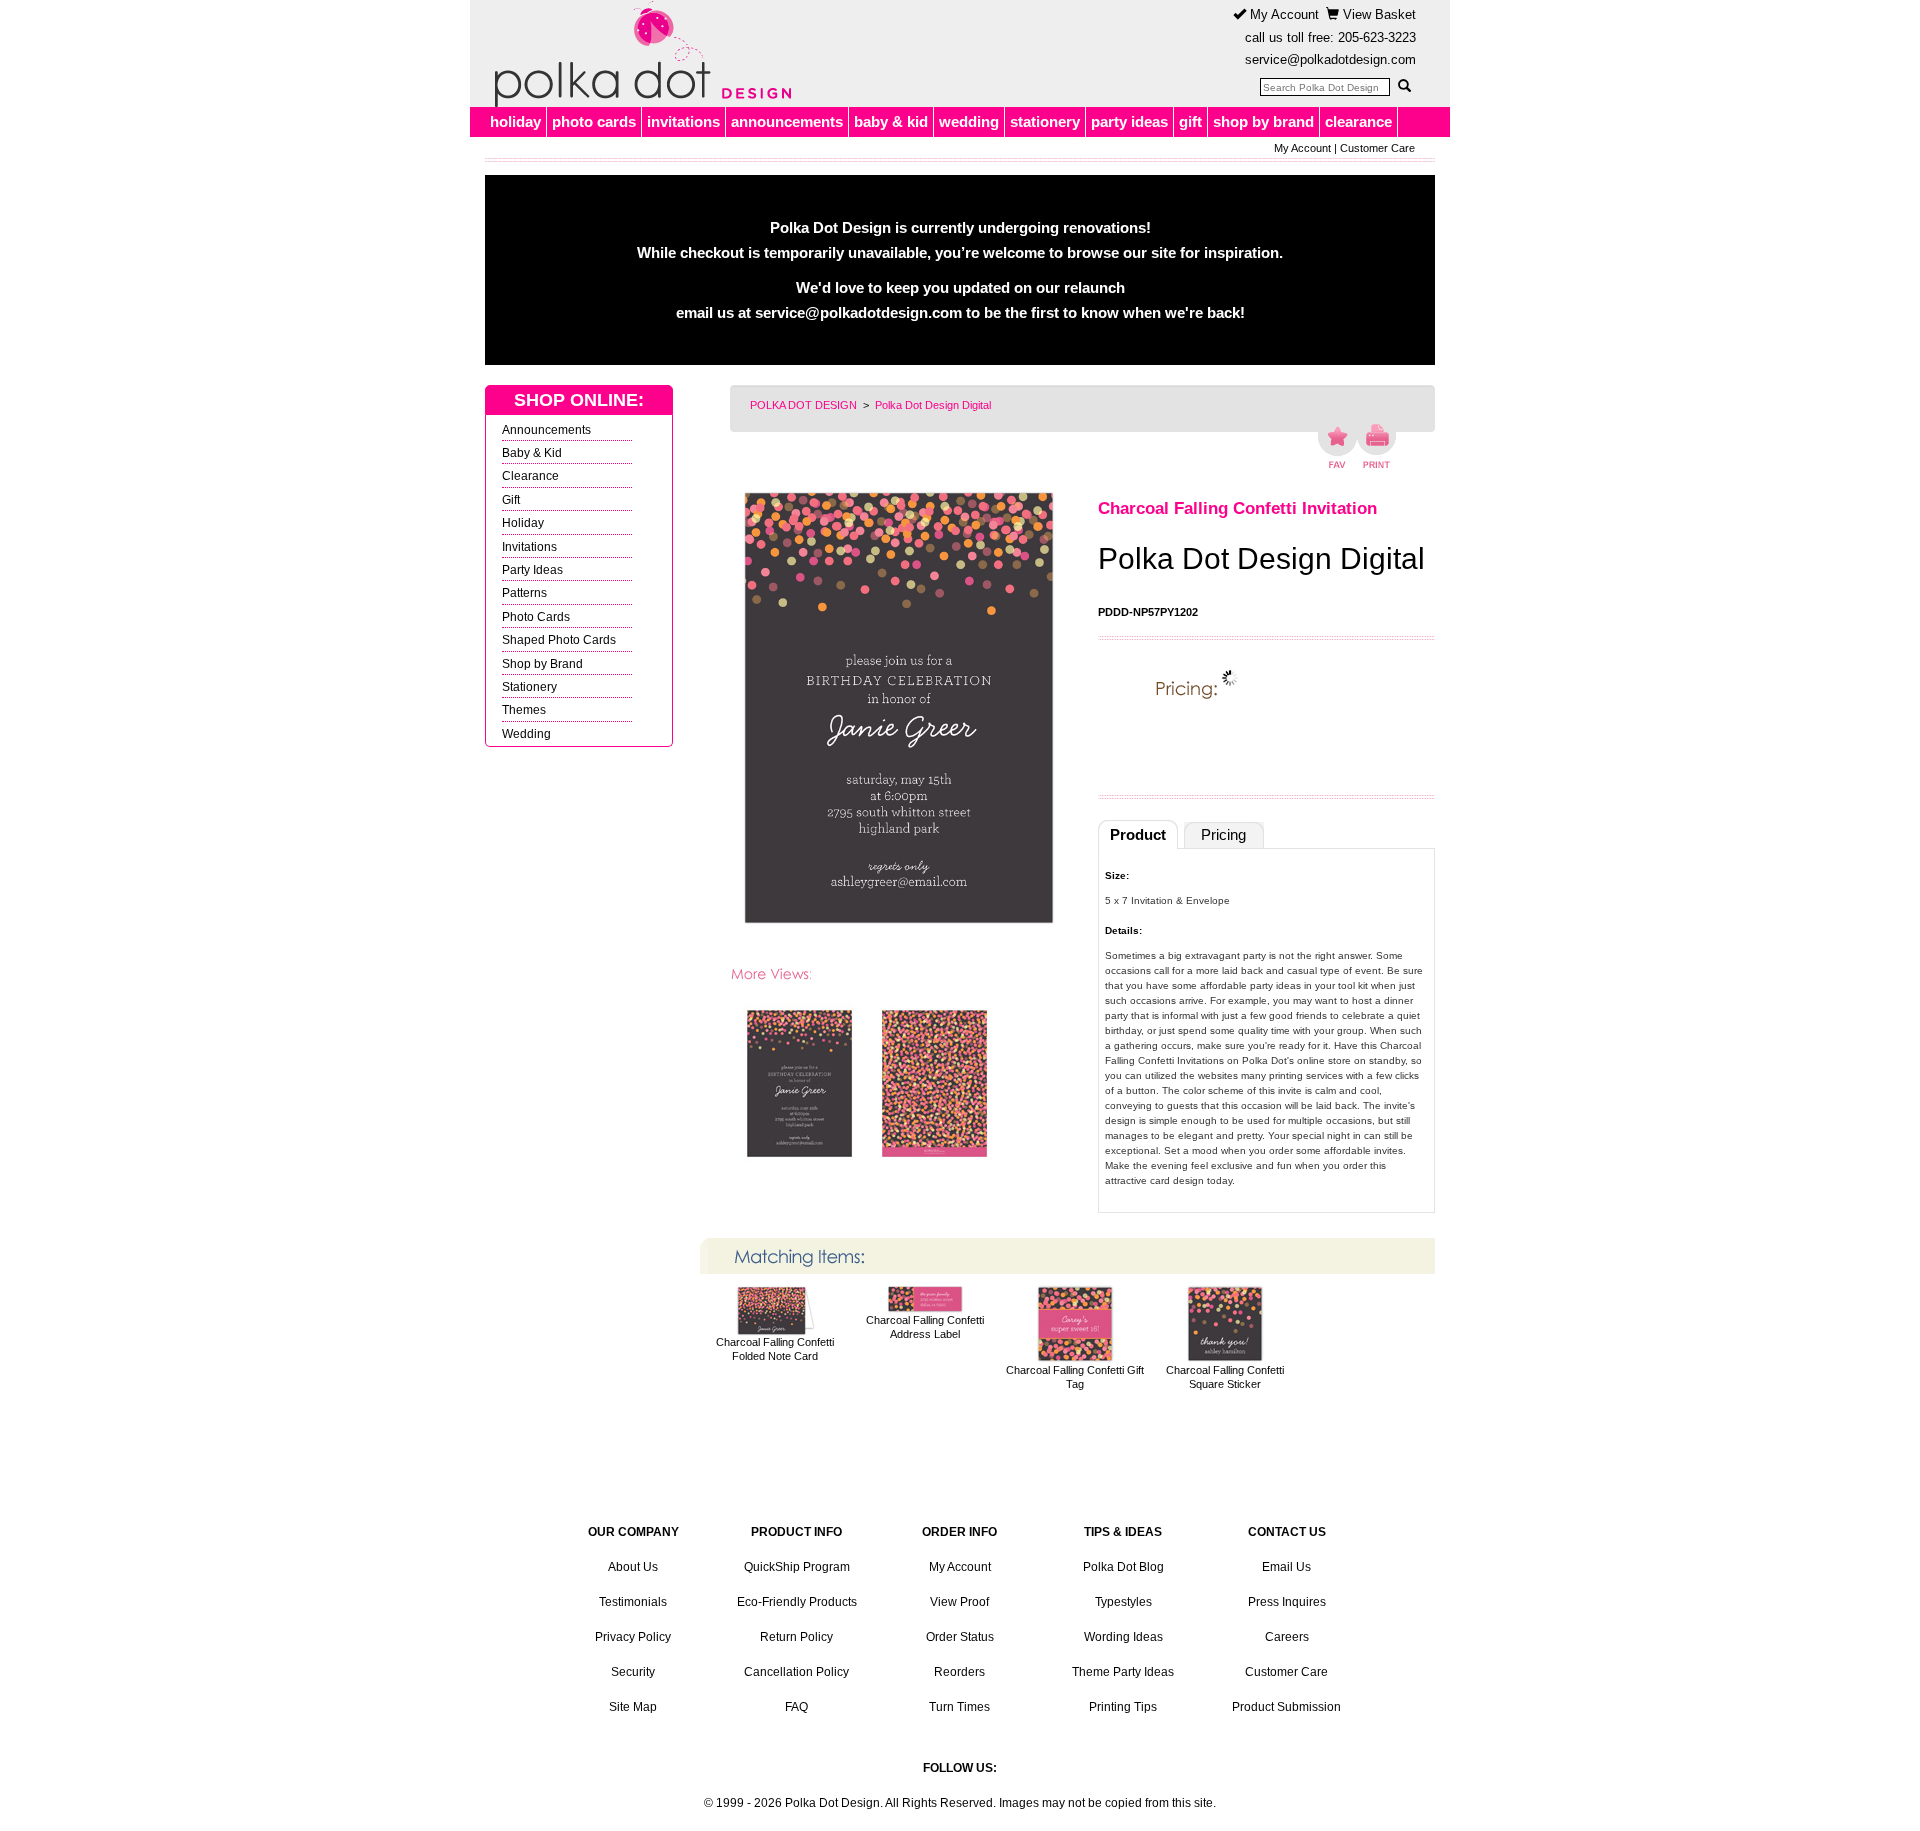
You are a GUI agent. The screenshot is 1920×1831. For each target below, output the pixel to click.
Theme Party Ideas (1123, 1672)
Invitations (529, 546)
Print (1376, 446)
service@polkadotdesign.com (1330, 59)
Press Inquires (1287, 1602)
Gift (511, 499)
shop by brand (1263, 121)
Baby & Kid (532, 452)
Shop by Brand (542, 663)
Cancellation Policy (796, 1672)
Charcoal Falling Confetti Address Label (925, 1327)
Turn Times (959, 1707)
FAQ (796, 1707)
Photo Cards (536, 616)
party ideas (1129, 121)
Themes (524, 709)
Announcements (546, 429)
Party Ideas (532, 569)
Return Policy (796, 1637)
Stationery (529, 686)
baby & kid (891, 121)
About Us (633, 1567)
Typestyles (1123, 1602)
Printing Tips (1123, 1707)
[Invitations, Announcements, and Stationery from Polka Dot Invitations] (638, 54)
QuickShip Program (797, 1567)
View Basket (1377, 14)
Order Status (960, 1637)
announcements (787, 121)
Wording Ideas (1123, 1637)
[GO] (1404, 86)
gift (1190, 121)
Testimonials (633, 1602)
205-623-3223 (1377, 37)
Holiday (523, 522)
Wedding (526, 733)
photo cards (594, 121)
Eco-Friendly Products (797, 1602)
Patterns (524, 592)
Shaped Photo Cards (559, 639)
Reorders (959, 1672)
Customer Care (1377, 148)
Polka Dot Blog (1123, 1567)
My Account (1282, 14)
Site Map (633, 1707)
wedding (969, 121)
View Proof (959, 1602)
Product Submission (1286, 1707)
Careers (1287, 1637)
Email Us (1286, 1567)
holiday (515, 121)
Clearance (530, 475)
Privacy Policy (633, 1637)
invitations (683, 121)
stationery (1045, 121)
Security (633, 1672)
